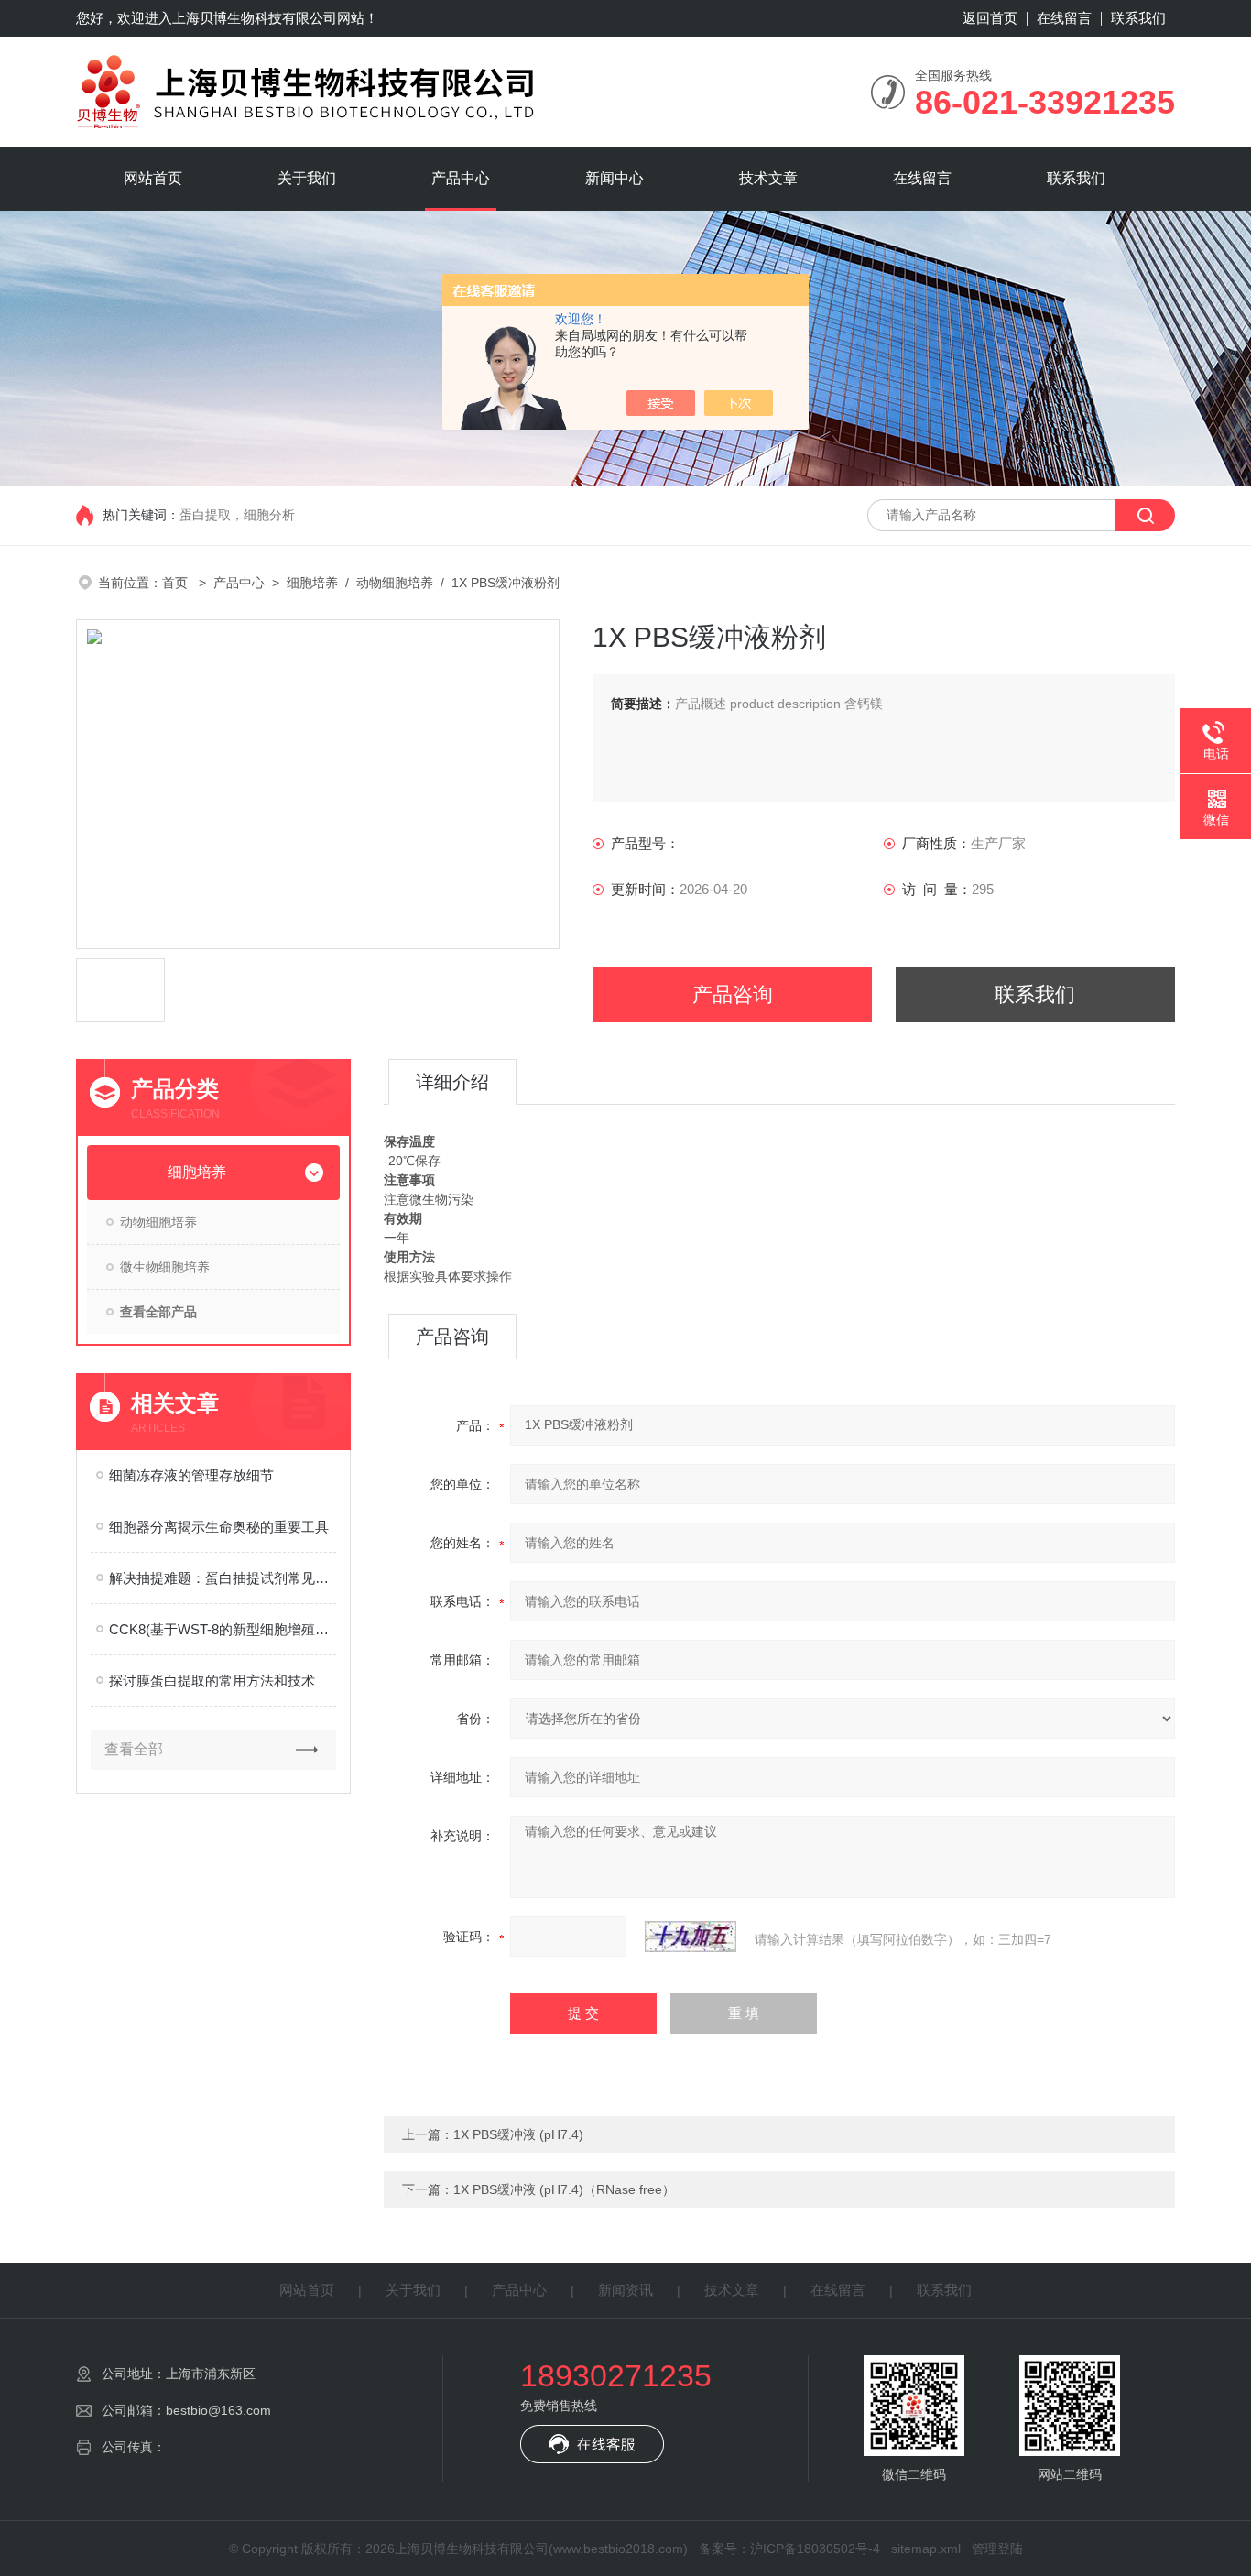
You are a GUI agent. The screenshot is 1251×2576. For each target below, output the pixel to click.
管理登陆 (997, 2549)
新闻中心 (615, 178)
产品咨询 (733, 994)
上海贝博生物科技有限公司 (255, 18)
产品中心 (461, 178)
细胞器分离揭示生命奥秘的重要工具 (219, 1527)
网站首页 (153, 178)
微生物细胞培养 (165, 1267)
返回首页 (990, 18)
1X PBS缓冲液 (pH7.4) (518, 2134)
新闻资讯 (625, 2290)
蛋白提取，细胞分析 (237, 515)
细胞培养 (312, 583)
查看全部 (134, 1749)
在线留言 (1064, 18)
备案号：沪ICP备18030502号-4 (789, 2549)
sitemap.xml (926, 2549)
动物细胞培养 (395, 583)
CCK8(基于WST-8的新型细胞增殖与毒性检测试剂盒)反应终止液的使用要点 (223, 1629)
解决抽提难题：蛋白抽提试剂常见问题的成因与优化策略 (223, 1578)
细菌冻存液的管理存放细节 (191, 1475)
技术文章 (768, 178)
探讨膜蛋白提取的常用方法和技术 (212, 1681)
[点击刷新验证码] (691, 1937)
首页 (177, 583)
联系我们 (1138, 18)
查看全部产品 (158, 1312)
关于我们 (307, 178)
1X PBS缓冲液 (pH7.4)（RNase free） (564, 2189)
